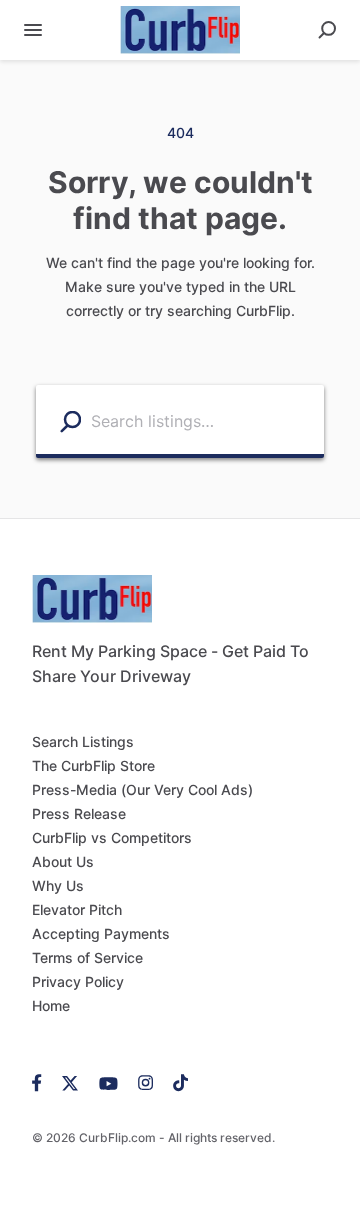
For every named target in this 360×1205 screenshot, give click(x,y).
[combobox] (202, 419)
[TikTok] (175, 1082)
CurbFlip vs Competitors (112, 837)
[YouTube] (108, 1082)
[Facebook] (42, 1082)
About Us (63, 861)
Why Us (58, 885)
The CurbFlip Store (93, 765)
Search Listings (83, 741)
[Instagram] (145, 1082)
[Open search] (327, 30)
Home (51, 1005)
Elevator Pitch (77, 909)
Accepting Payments (101, 933)
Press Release (79, 813)
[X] (70, 1082)
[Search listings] (70, 420)
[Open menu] (33, 30)
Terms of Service (87, 957)
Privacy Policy (78, 981)
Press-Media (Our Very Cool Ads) (142, 789)
